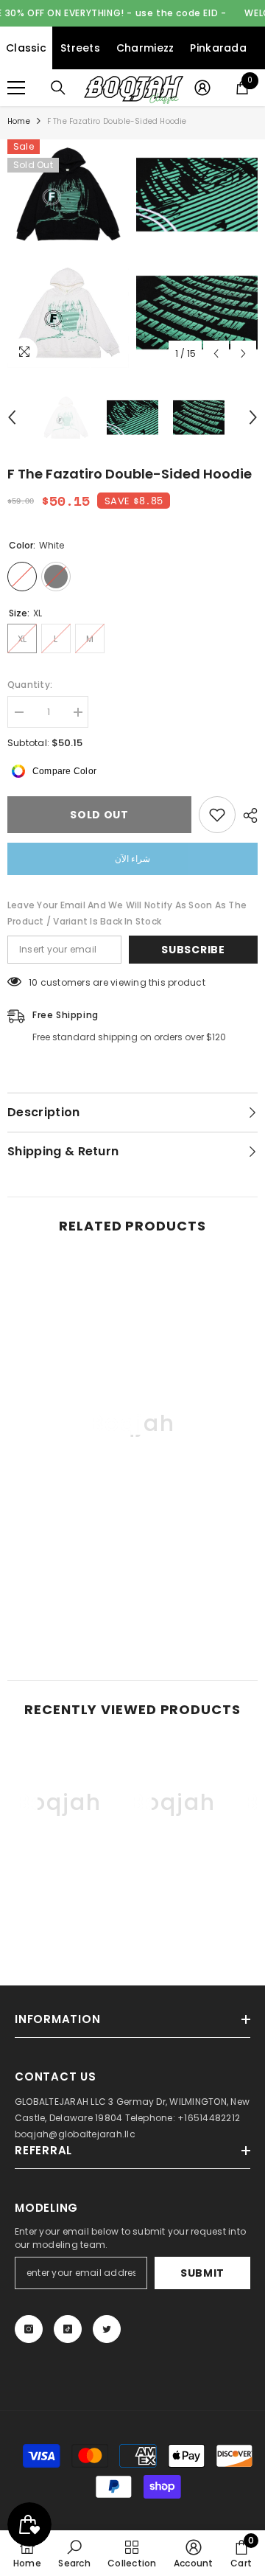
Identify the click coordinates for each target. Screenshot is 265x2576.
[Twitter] (107, 2329)
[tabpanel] (68, 254)
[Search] (58, 88)
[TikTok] (68, 2329)
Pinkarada (218, 48)
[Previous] (216, 354)
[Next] (243, 354)
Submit (202, 2273)
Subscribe (193, 950)
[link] (132, 1606)
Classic (26, 48)
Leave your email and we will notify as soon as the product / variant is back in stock (127, 913)
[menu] (16, 88)
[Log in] (202, 88)
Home (19, 121)
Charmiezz (145, 48)
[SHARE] (247, 815)
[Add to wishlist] (217, 815)
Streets (80, 48)
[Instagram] (29, 2329)
